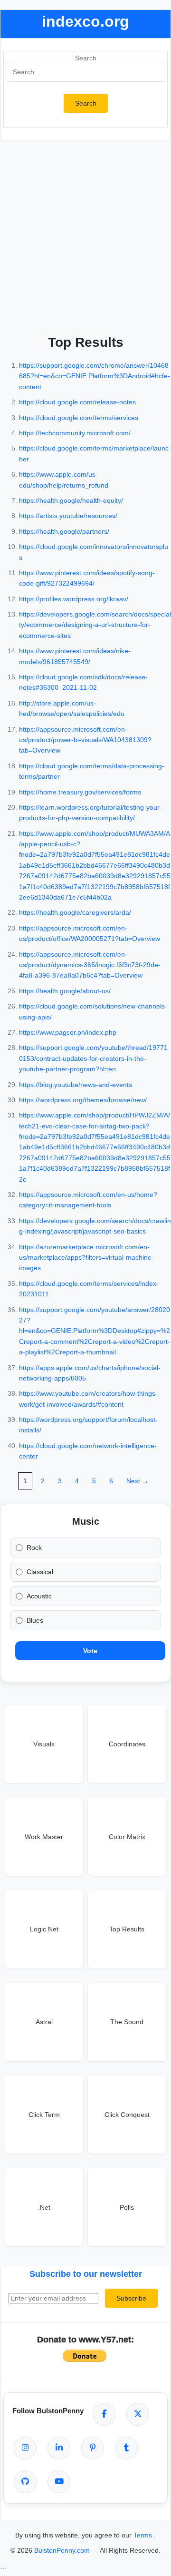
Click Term (44, 2115)
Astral (44, 2022)
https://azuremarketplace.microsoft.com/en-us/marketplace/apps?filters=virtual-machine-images (86, 1258)
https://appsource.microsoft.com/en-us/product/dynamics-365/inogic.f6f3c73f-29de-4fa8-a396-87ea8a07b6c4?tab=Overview (90, 965)
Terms (144, 2535)
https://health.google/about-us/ (65, 991)
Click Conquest (127, 2115)
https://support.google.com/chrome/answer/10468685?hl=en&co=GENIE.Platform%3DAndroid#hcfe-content (95, 376)
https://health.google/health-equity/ (71, 500)
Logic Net (44, 1929)
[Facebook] (104, 2414)
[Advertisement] (85, 235)
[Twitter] (138, 2414)
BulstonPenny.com (63, 2550)
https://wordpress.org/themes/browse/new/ (83, 1100)
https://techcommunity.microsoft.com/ (75, 433)
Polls (127, 2207)
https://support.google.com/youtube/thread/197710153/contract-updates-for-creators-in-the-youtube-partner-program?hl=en (93, 1058)
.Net (44, 2207)
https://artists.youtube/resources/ (68, 516)
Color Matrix (127, 1837)
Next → (138, 1481)
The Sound (127, 2022)
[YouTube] (59, 2482)
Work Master (44, 1837)
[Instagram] (25, 2448)
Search (86, 58)
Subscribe (131, 2298)
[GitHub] (25, 2482)
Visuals (44, 1744)
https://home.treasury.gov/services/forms (80, 792)
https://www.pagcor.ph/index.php (68, 1032)
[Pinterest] (93, 2448)
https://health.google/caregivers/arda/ (75, 912)
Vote (90, 1651)
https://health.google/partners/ (64, 531)
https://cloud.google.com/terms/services (79, 418)
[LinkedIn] (59, 2448)
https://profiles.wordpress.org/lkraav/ (74, 599)
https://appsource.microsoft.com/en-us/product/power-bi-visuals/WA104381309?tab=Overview (85, 740)
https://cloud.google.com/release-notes (77, 402)
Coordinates (127, 1744)
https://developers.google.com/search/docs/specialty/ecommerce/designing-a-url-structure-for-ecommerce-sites (95, 625)
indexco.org (85, 21)
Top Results (127, 1929)
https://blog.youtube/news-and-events (76, 1085)
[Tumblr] (126, 2448)
